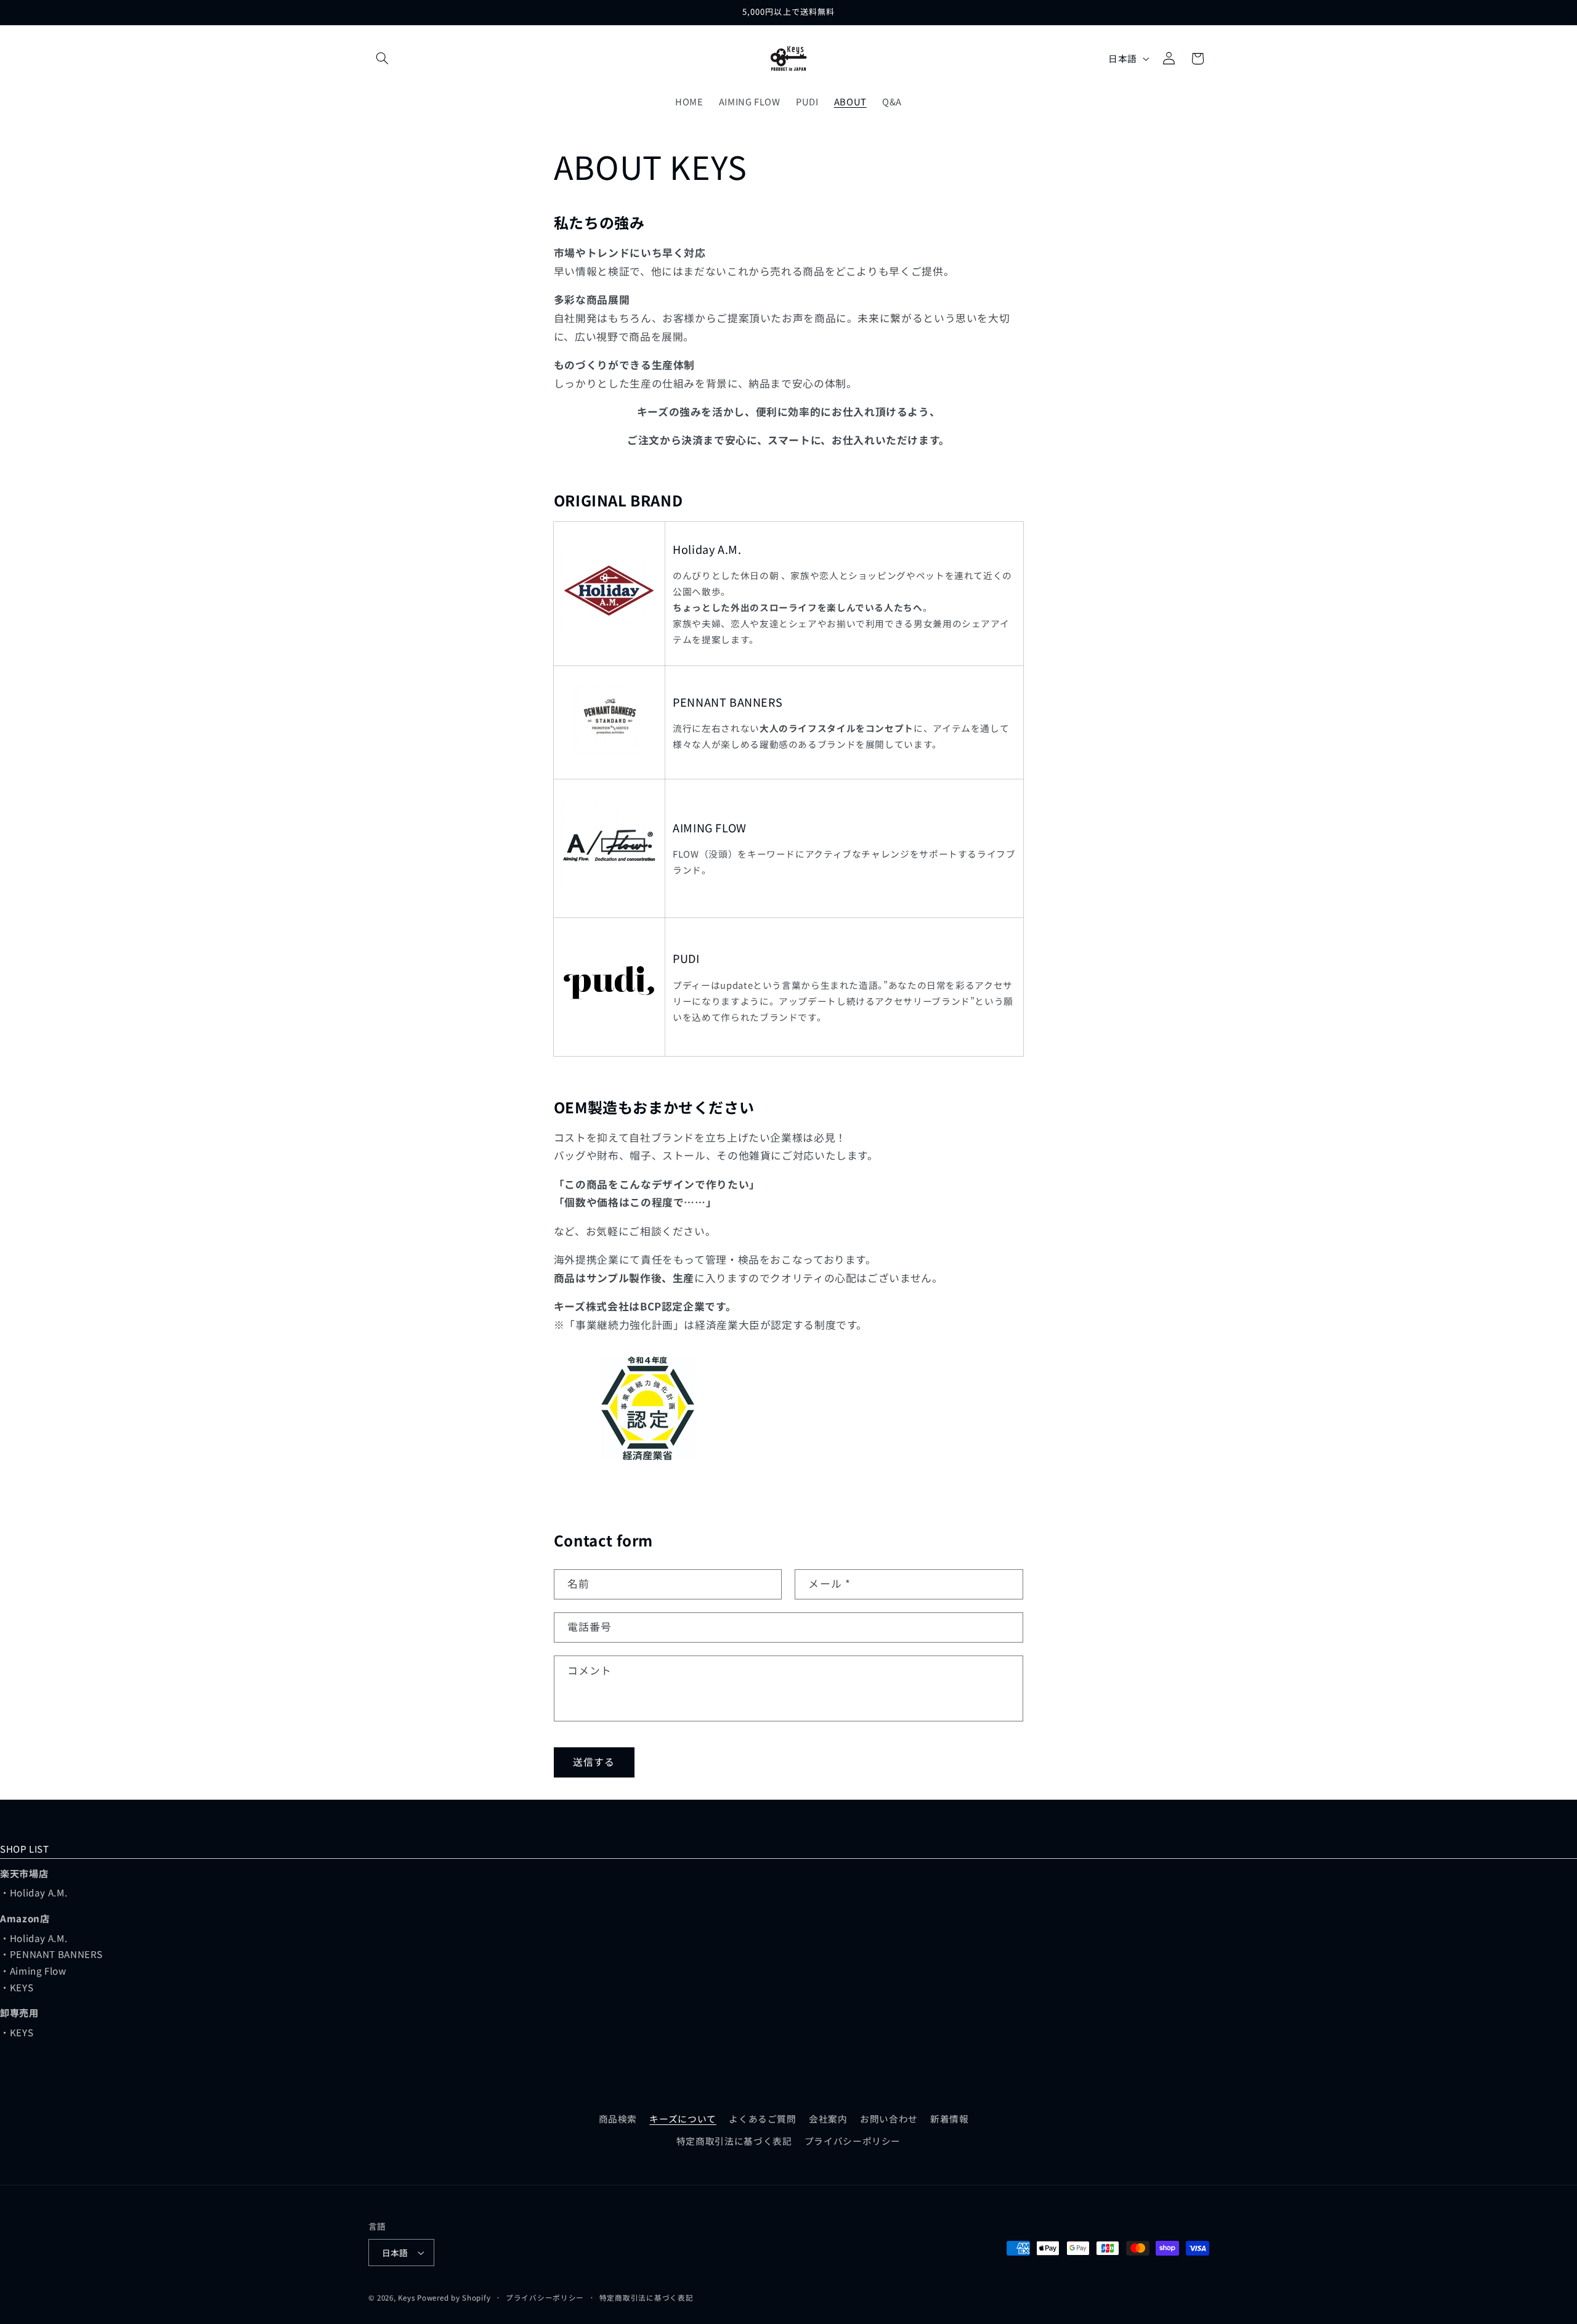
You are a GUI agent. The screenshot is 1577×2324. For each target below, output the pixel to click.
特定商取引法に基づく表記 (734, 2141)
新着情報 (950, 2119)
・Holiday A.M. (34, 1892)
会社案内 (828, 2119)
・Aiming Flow (33, 1970)
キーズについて (683, 2119)
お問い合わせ (889, 2119)
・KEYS (17, 1987)
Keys (406, 2298)
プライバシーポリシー (853, 2141)
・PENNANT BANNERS (51, 1954)
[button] (383, 59)
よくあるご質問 (762, 2119)
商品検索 (618, 2119)
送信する (594, 1762)
